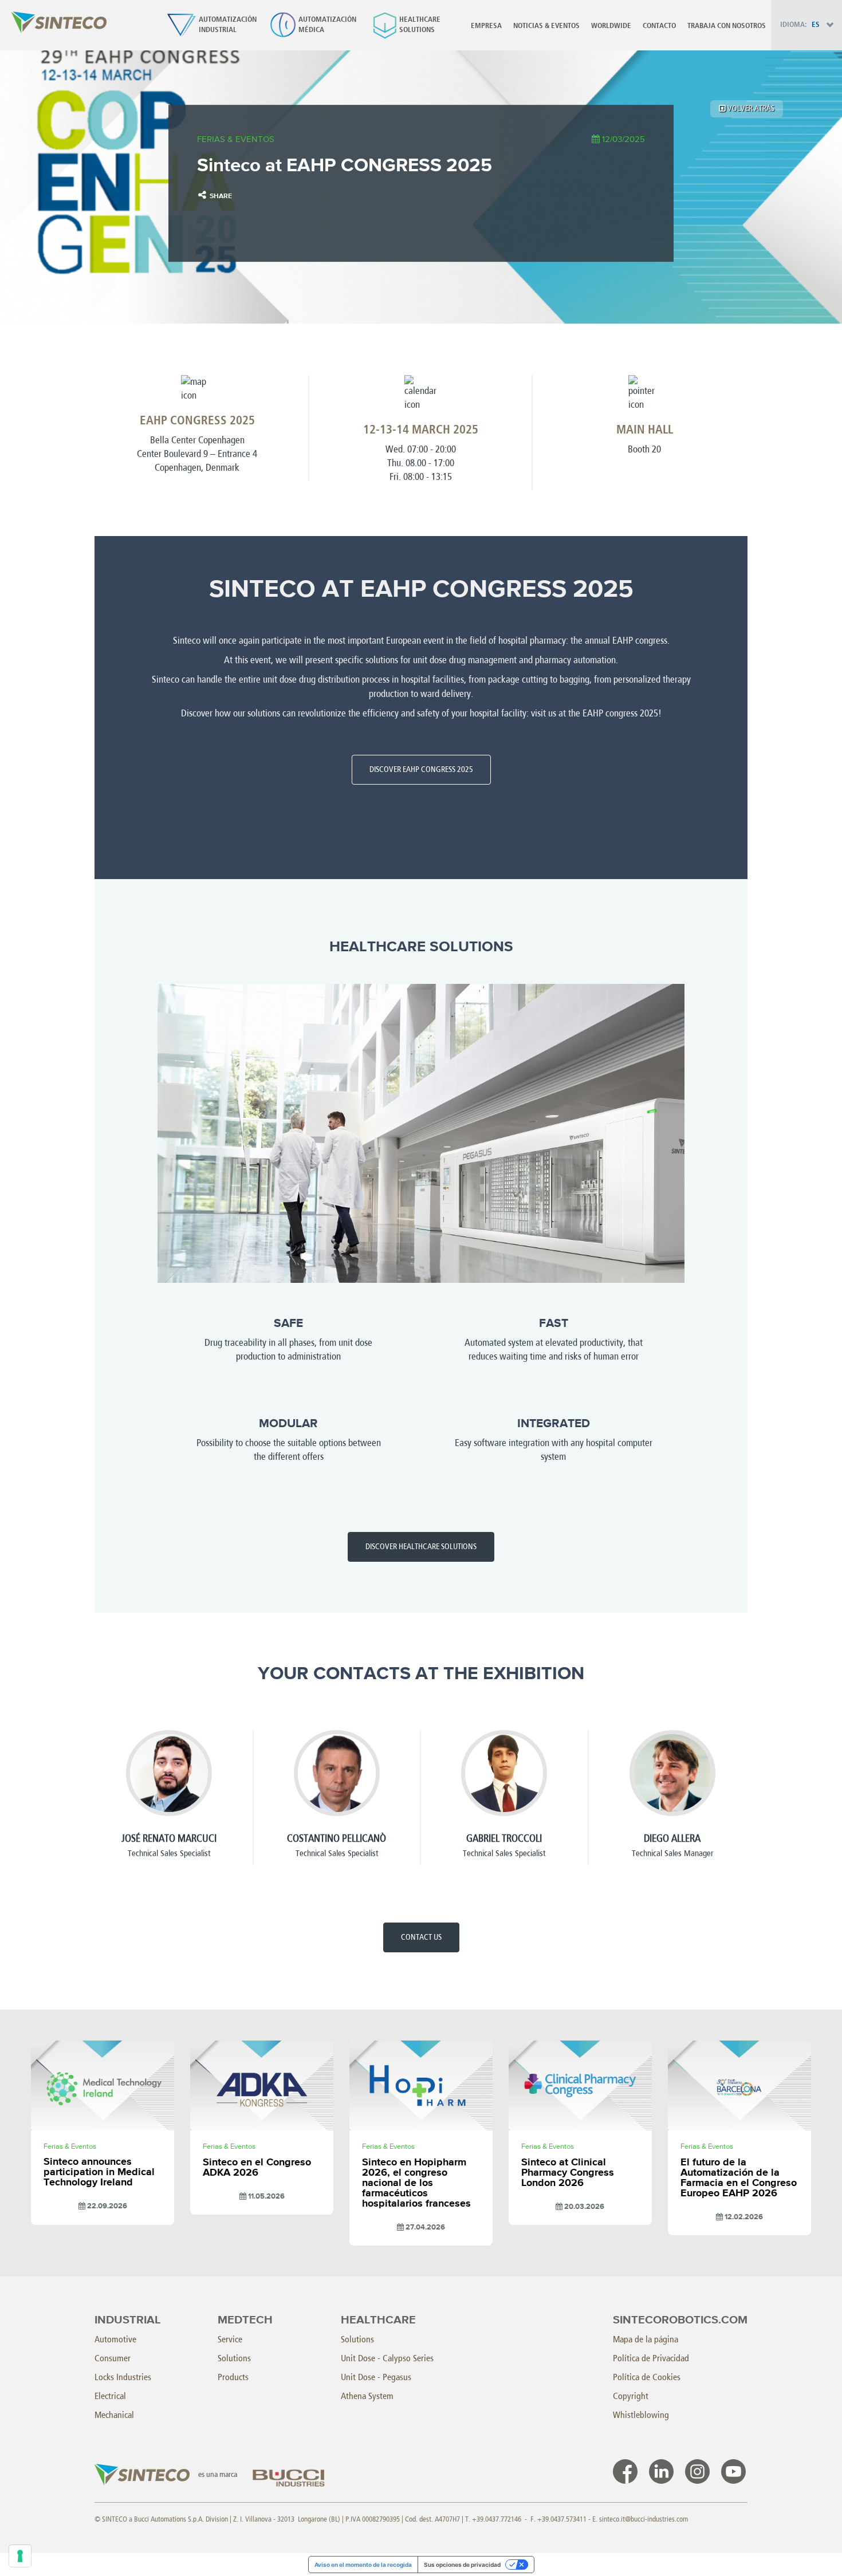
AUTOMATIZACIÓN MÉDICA (327, 25)
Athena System (367, 2396)
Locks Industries (123, 2377)
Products (233, 2377)
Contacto (659, 26)
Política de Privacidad (651, 2358)
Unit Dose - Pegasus (376, 2377)
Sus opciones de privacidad (462, 2565)
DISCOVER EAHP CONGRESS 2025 (421, 769)
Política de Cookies (647, 2377)
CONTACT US (421, 1937)
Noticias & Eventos (546, 26)
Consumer (113, 2358)
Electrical (110, 2396)
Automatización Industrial (228, 25)
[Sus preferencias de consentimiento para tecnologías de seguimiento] (20, 2556)
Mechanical (114, 2415)
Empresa (486, 26)
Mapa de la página (646, 2339)
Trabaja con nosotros (727, 26)
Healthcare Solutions (420, 25)
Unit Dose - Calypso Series (387, 2358)
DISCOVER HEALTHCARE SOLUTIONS (421, 1547)
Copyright (631, 2396)
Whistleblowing (641, 2415)
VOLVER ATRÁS (750, 109)
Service (230, 2339)
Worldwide (611, 26)
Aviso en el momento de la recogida (363, 2565)
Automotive (115, 2339)
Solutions (234, 2358)
